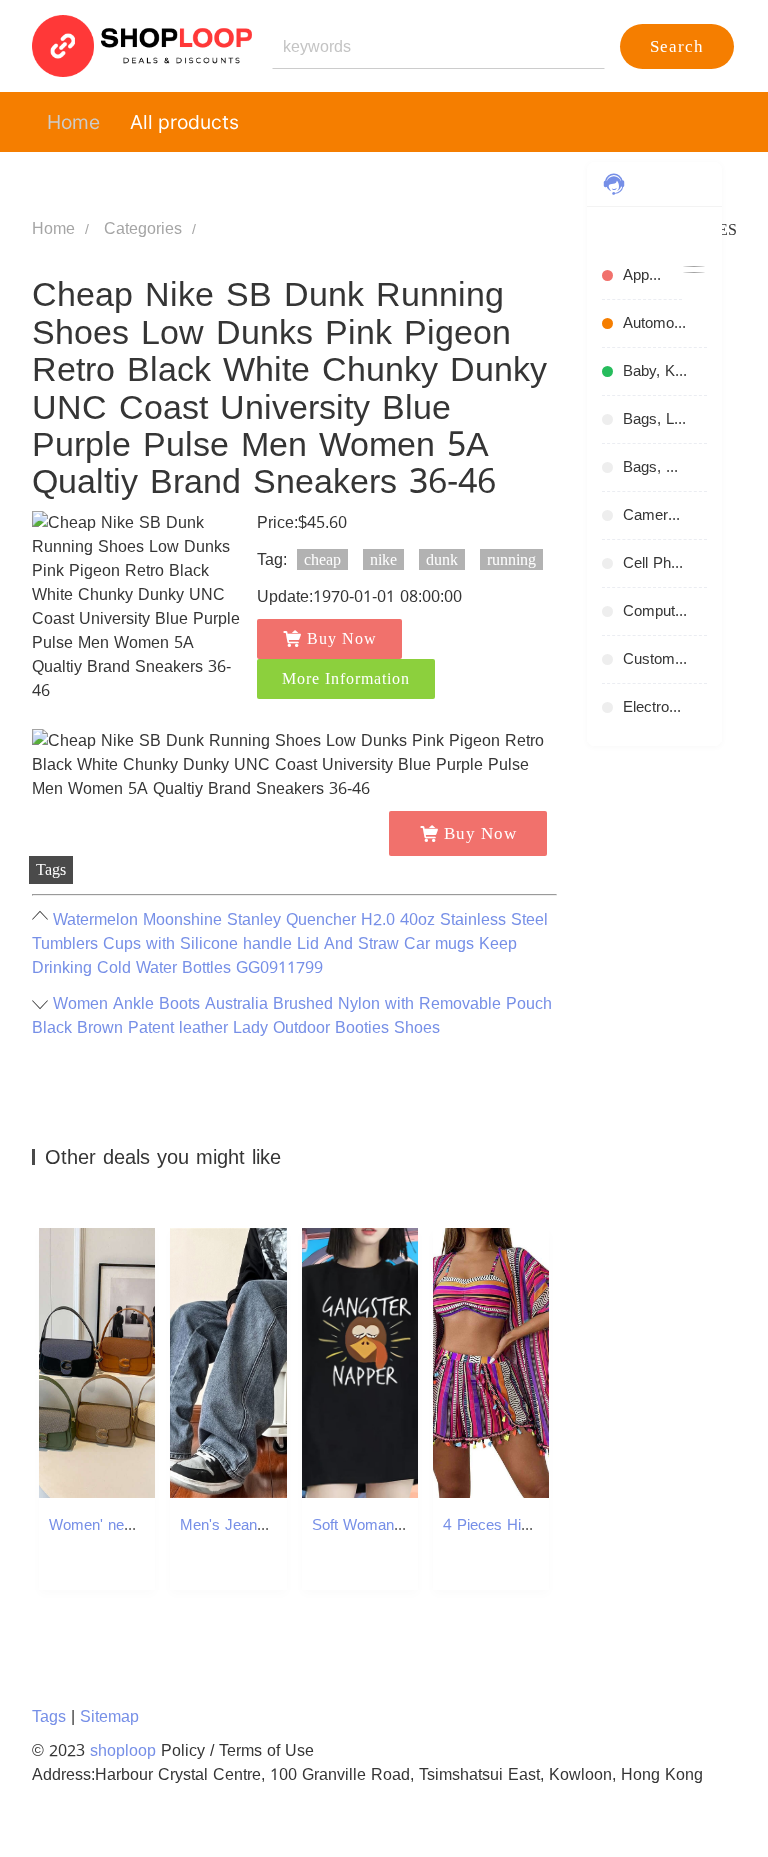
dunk (442, 559)
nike (383, 559)
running (511, 559)
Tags (49, 1716)
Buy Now (342, 638)
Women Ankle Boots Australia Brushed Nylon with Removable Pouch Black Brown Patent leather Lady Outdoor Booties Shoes (292, 1015)
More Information (346, 678)
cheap (322, 559)
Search (677, 46)
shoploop (123, 1750)
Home (73, 122)
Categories (143, 228)
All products (184, 122)
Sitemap (109, 1716)
